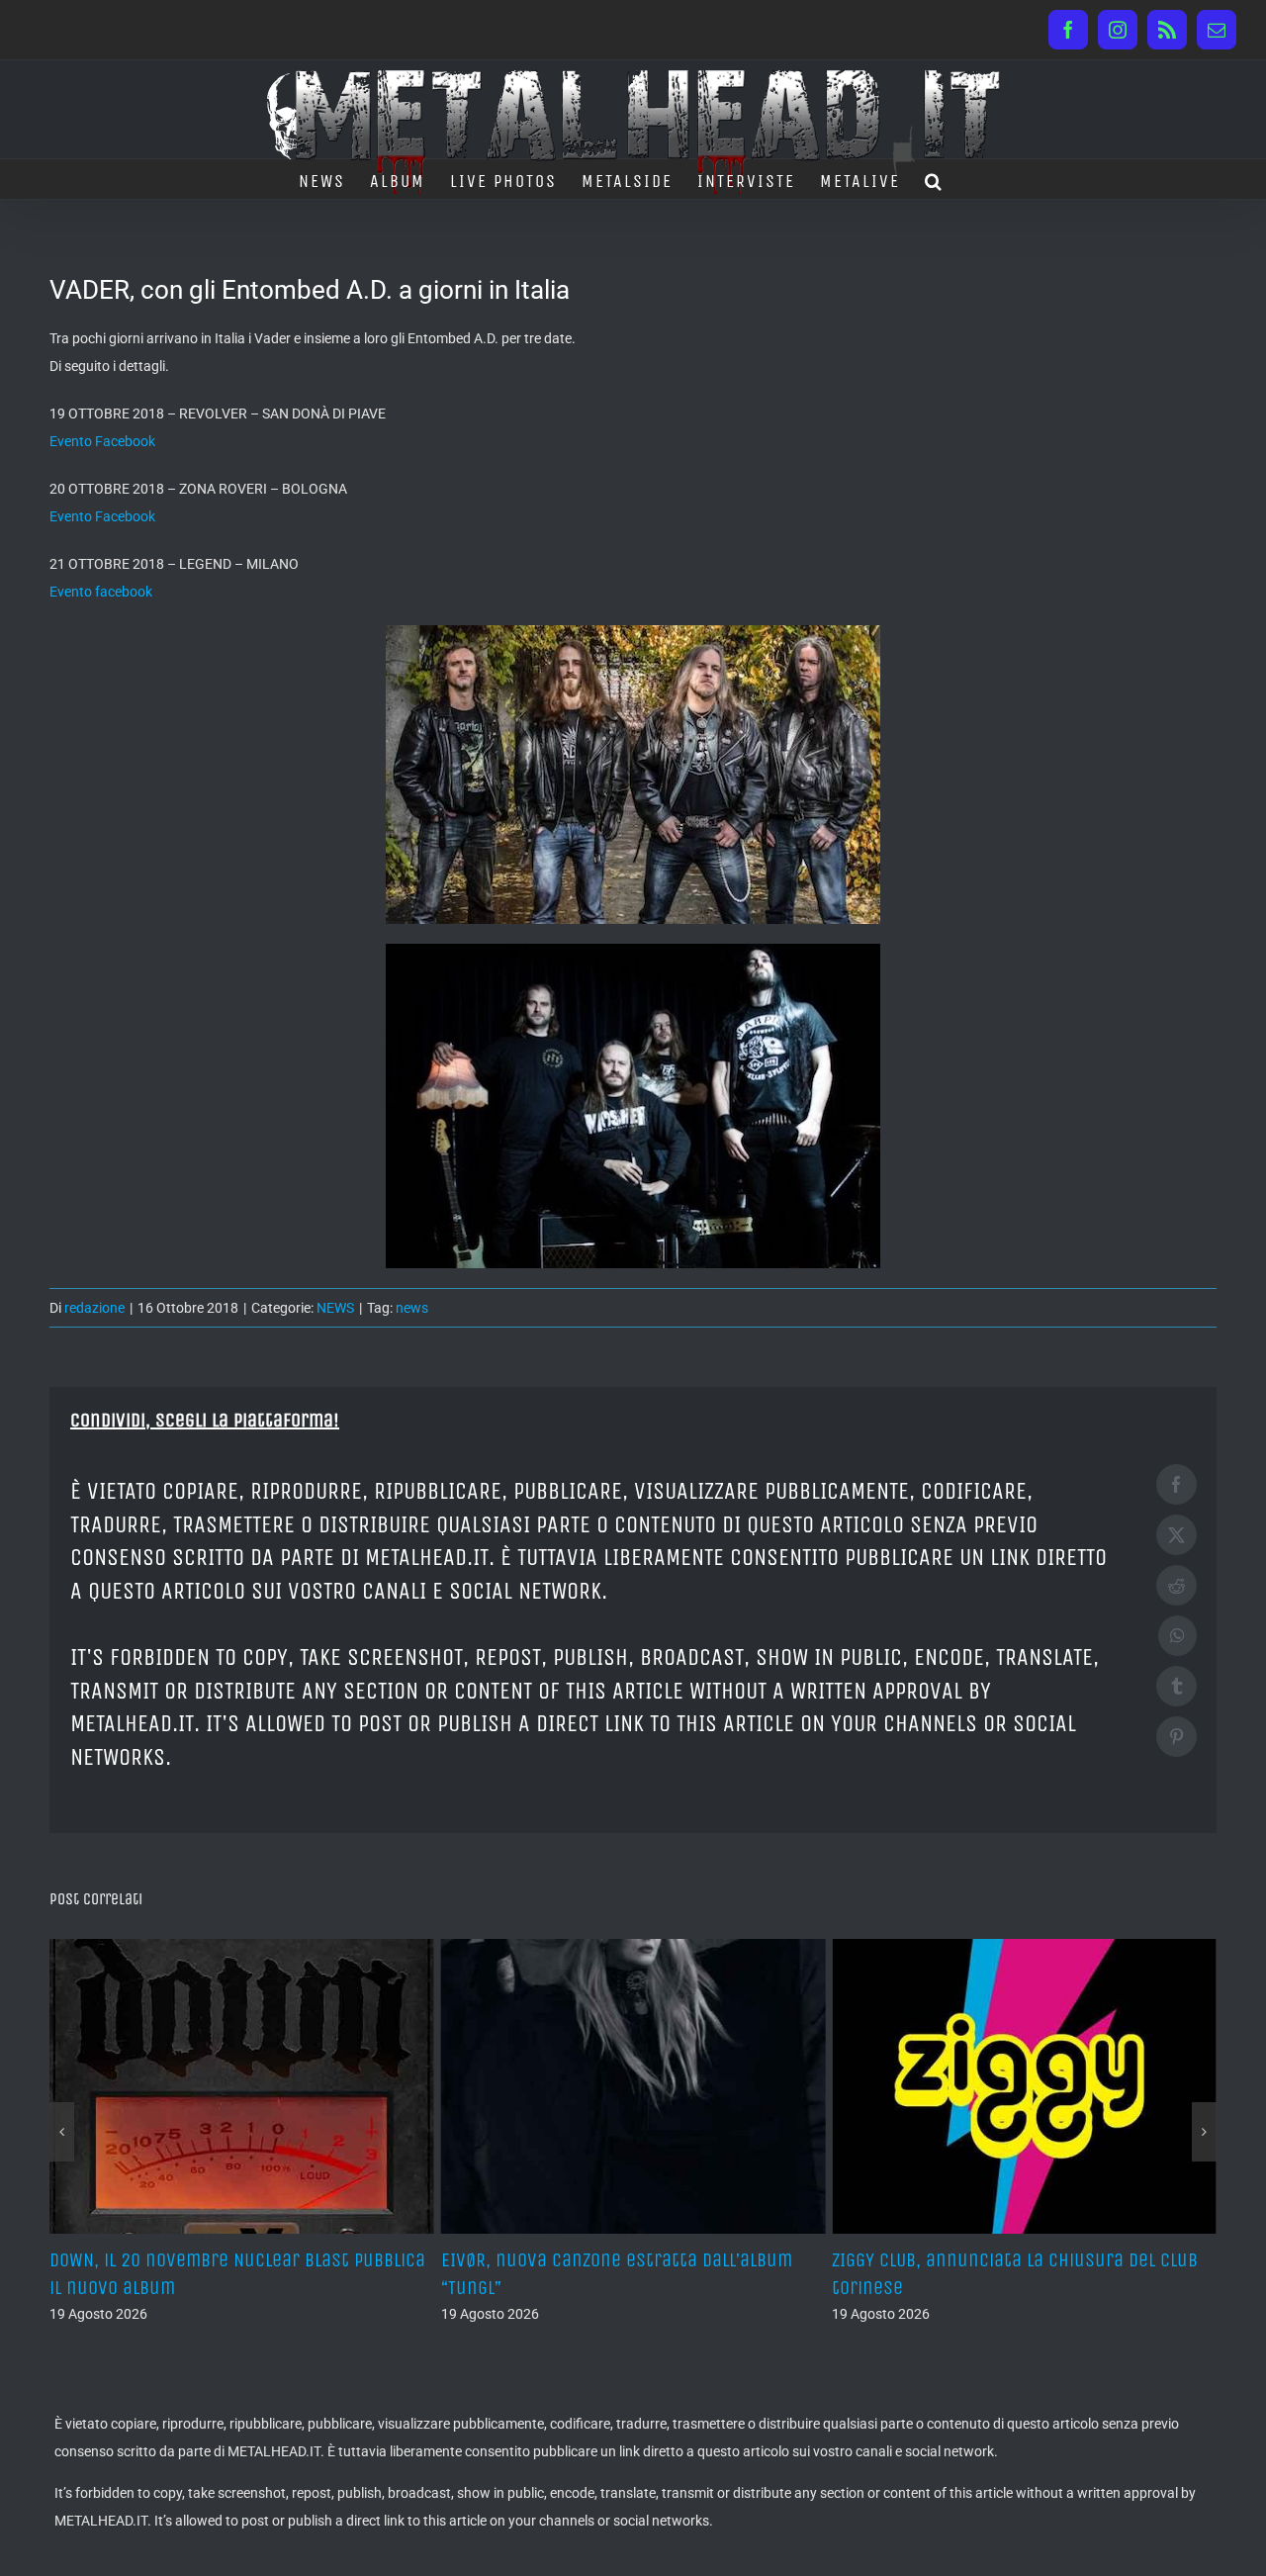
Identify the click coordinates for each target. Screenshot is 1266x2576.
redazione (94, 1308)
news (412, 1308)
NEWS (335, 1308)
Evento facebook (101, 592)
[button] (934, 179)
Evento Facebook (102, 441)
